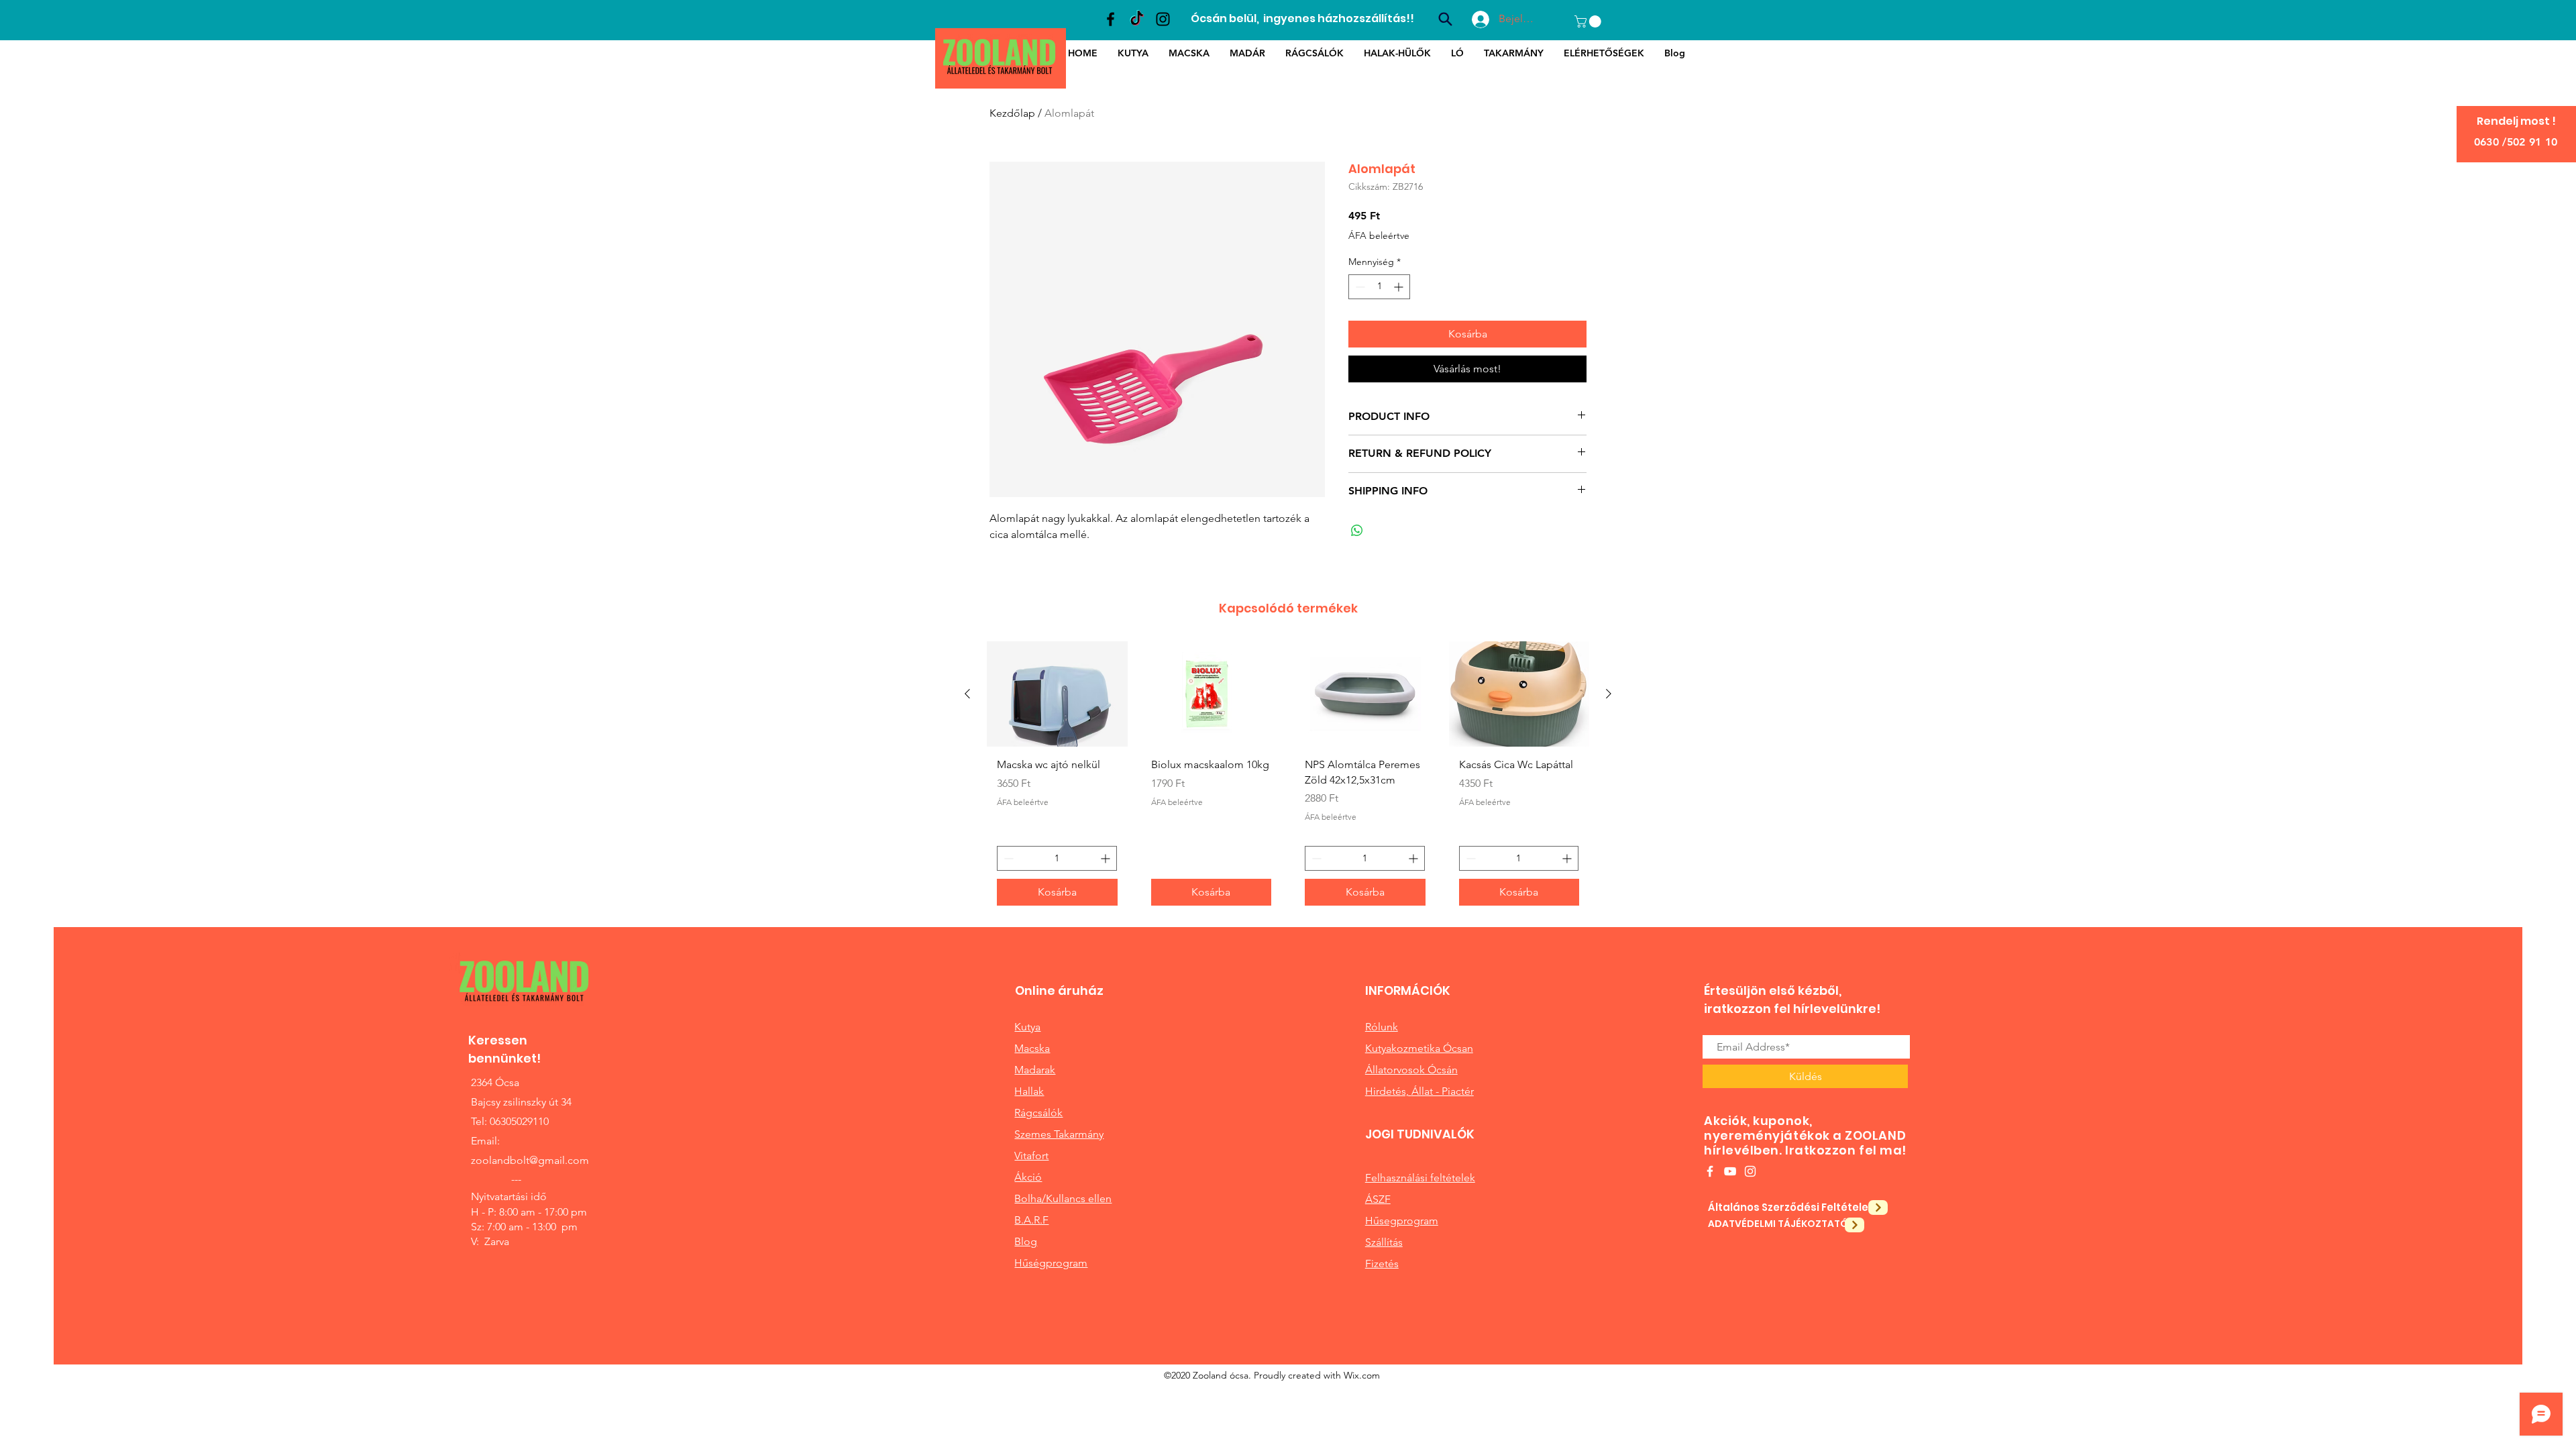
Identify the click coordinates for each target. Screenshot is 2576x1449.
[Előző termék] (967, 694)
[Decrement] (1359, 287)
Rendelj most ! (2516, 121)
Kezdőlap (1012, 113)
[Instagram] (1163, 19)
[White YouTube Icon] (1730, 1171)
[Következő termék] (1609, 694)
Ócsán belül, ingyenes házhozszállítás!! (1302, 18)
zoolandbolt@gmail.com (530, 1160)
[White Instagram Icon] (1750, 1171)
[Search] (1445, 19)
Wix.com (1362, 1375)
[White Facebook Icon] (1710, 1171)
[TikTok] (1137, 19)
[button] (1589, 21)
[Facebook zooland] (1111, 19)
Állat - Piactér (1443, 1091)
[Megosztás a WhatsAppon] (1357, 531)
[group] (1288, 779)
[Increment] (1400, 287)
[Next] (1878, 1207)
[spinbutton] (1379, 287)
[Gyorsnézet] (1057, 694)
